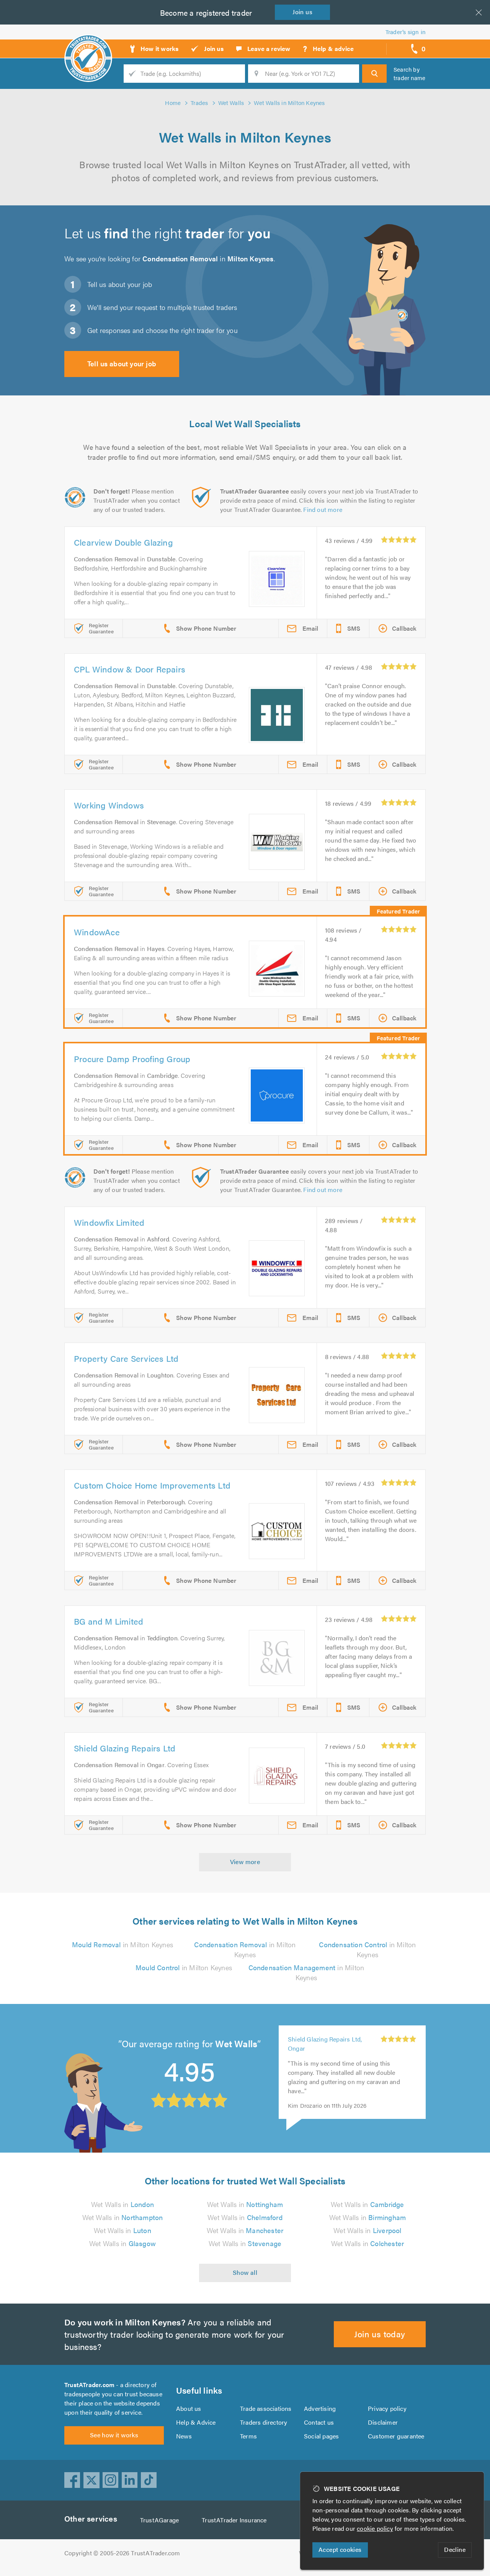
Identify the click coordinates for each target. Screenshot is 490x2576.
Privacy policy (387, 2408)
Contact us (319, 2422)
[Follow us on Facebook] (72, 2480)
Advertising (320, 2408)
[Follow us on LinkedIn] (130, 2480)
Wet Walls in (122, 2204)
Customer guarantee (396, 2436)
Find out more (323, 509)
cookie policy (375, 2528)
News (184, 2436)
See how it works (114, 2435)
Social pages (321, 2436)
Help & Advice (196, 2422)
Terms (248, 2436)
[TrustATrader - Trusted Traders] (88, 46)
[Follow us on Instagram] (111, 2480)
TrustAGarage (159, 2520)
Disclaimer (383, 2422)
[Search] (374, 74)
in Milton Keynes (122, 1944)
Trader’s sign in (406, 32)
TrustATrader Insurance (234, 2520)
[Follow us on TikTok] (149, 2480)
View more (245, 1862)
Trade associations (266, 2408)
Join (302, 12)
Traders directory (264, 2422)
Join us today (380, 2334)
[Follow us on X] (91, 2480)
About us (189, 2408)
